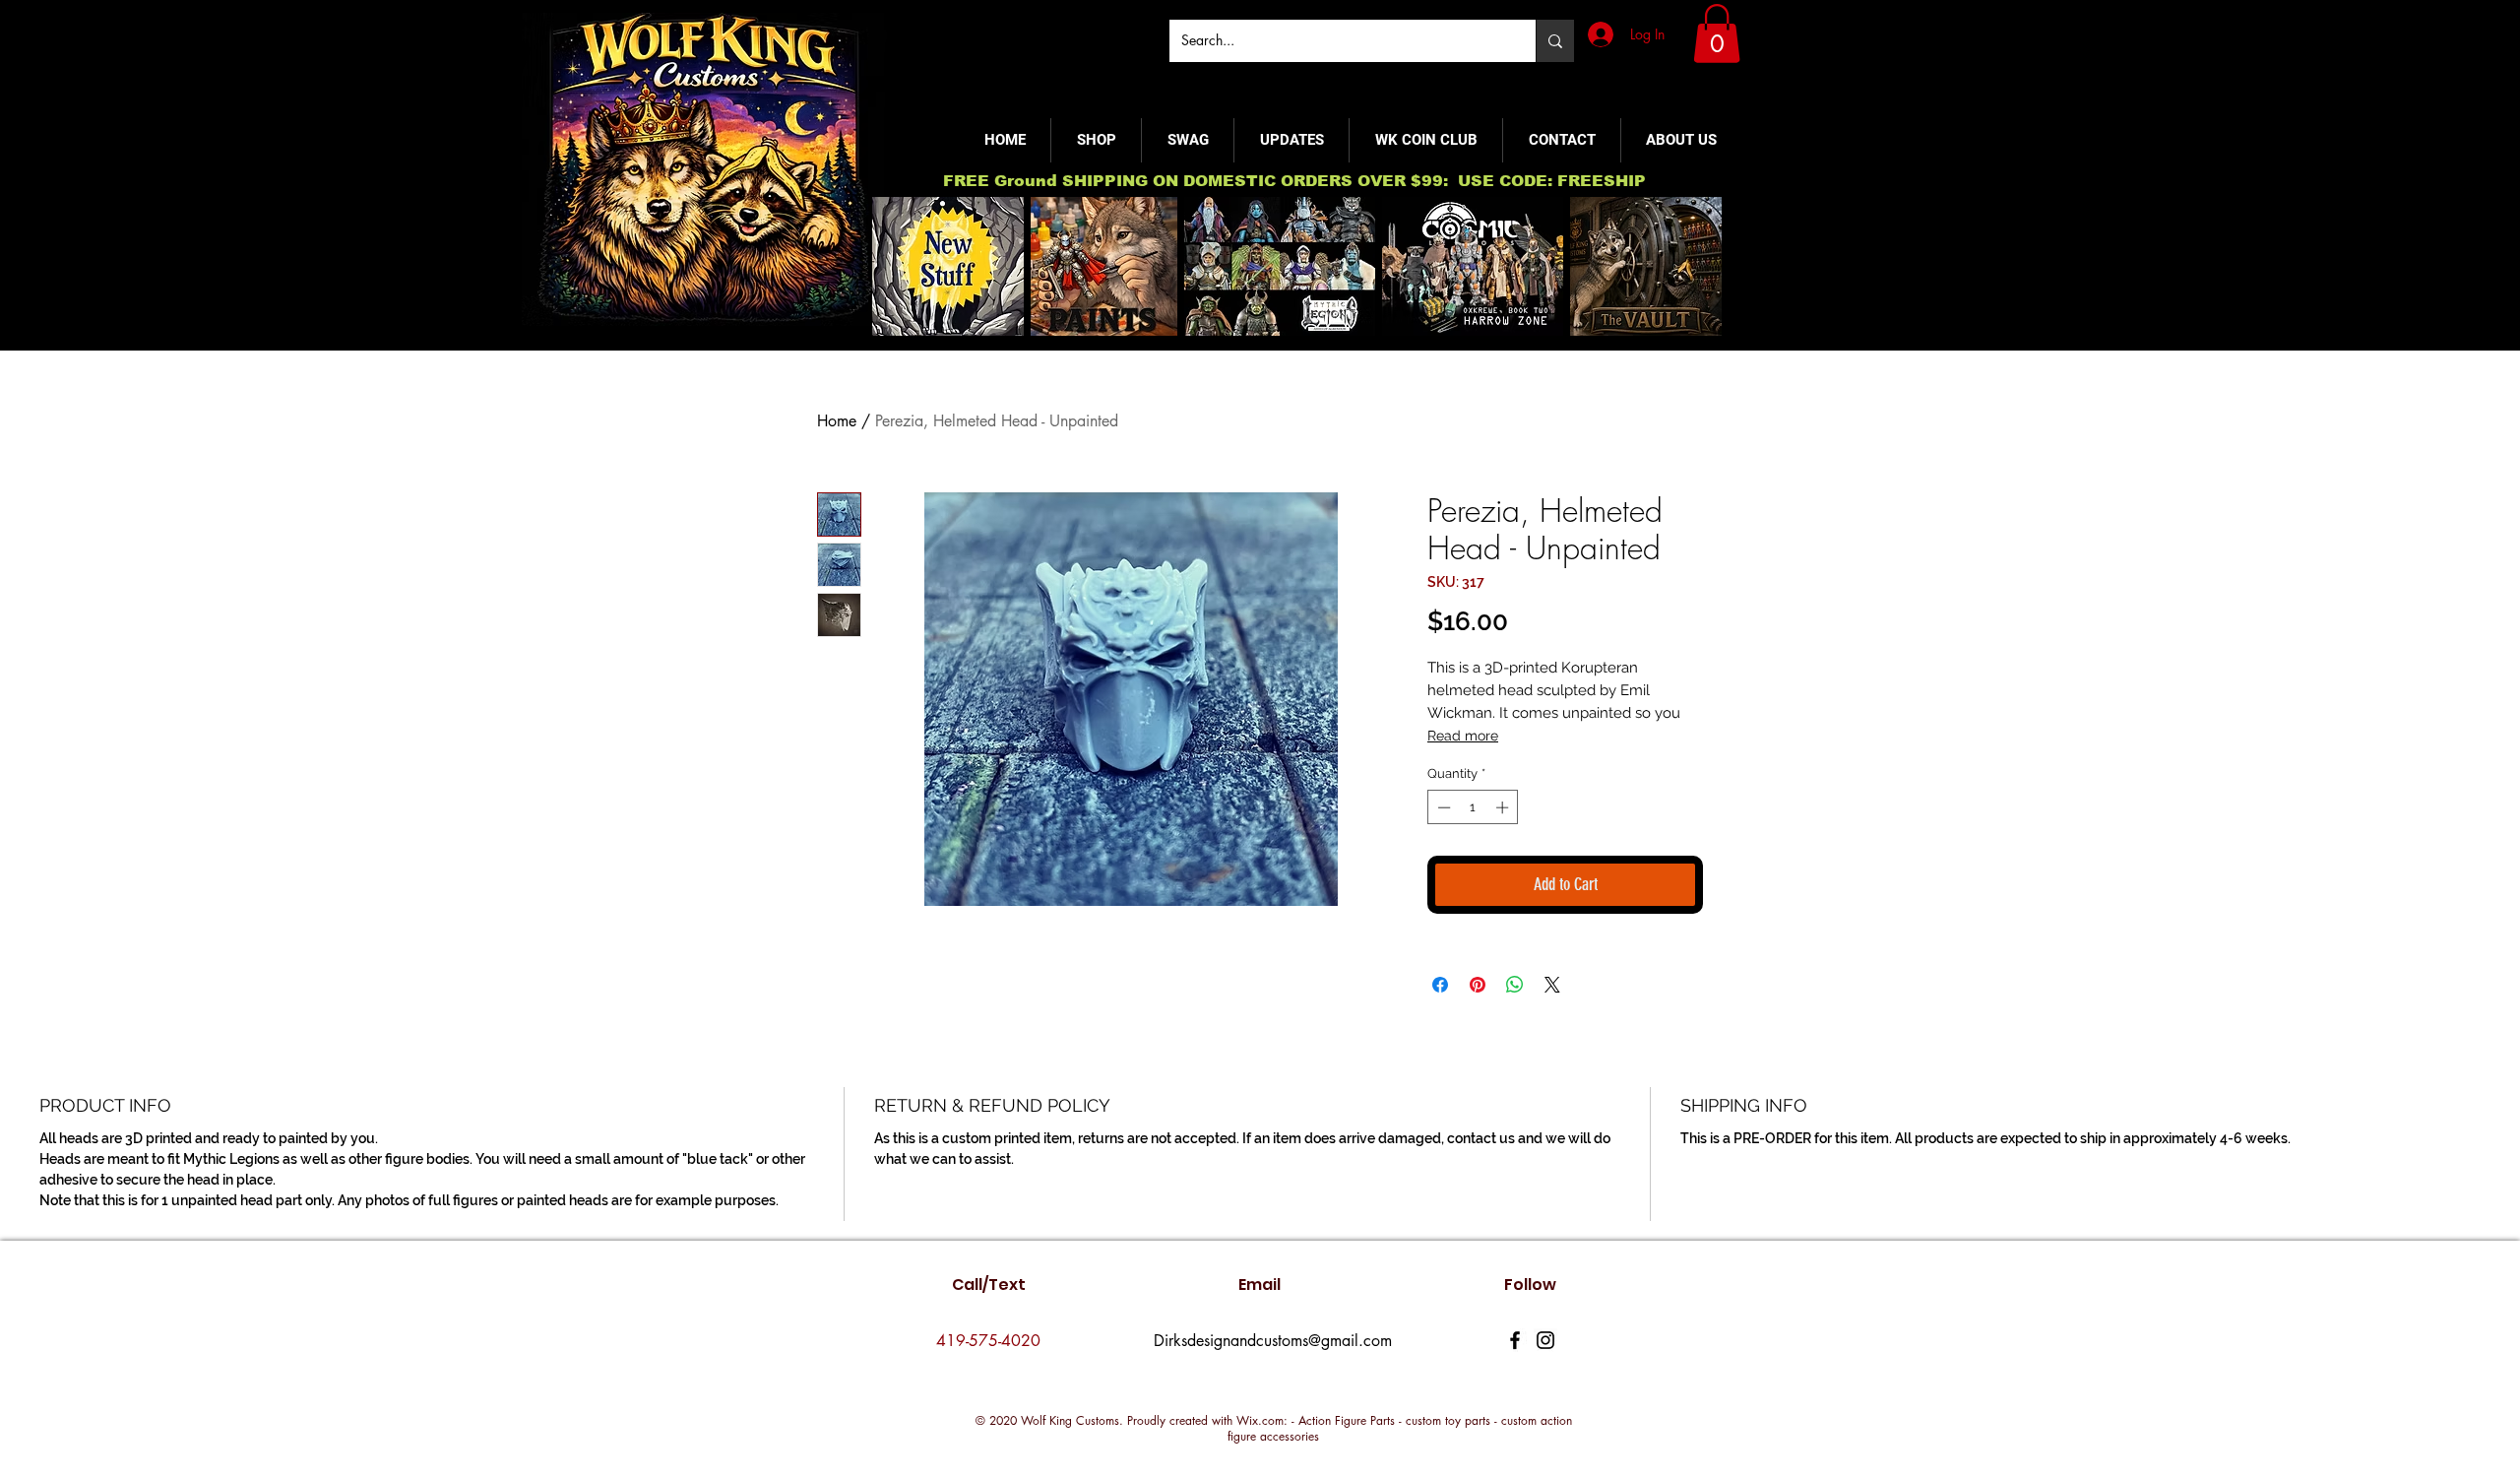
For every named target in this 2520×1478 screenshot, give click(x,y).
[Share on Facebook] (1440, 985)
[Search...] (1555, 41)
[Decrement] (1442, 807)
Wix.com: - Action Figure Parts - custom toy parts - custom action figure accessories (1400, 1428)
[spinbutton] (1473, 807)
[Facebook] (1515, 1340)
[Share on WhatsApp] (1515, 985)
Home (837, 421)
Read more (1463, 736)
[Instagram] (1545, 1340)
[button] (1717, 33)
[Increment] (1504, 807)
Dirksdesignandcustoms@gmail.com (1273, 1341)
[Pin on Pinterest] (1478, 985)
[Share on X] (1552, 985)
